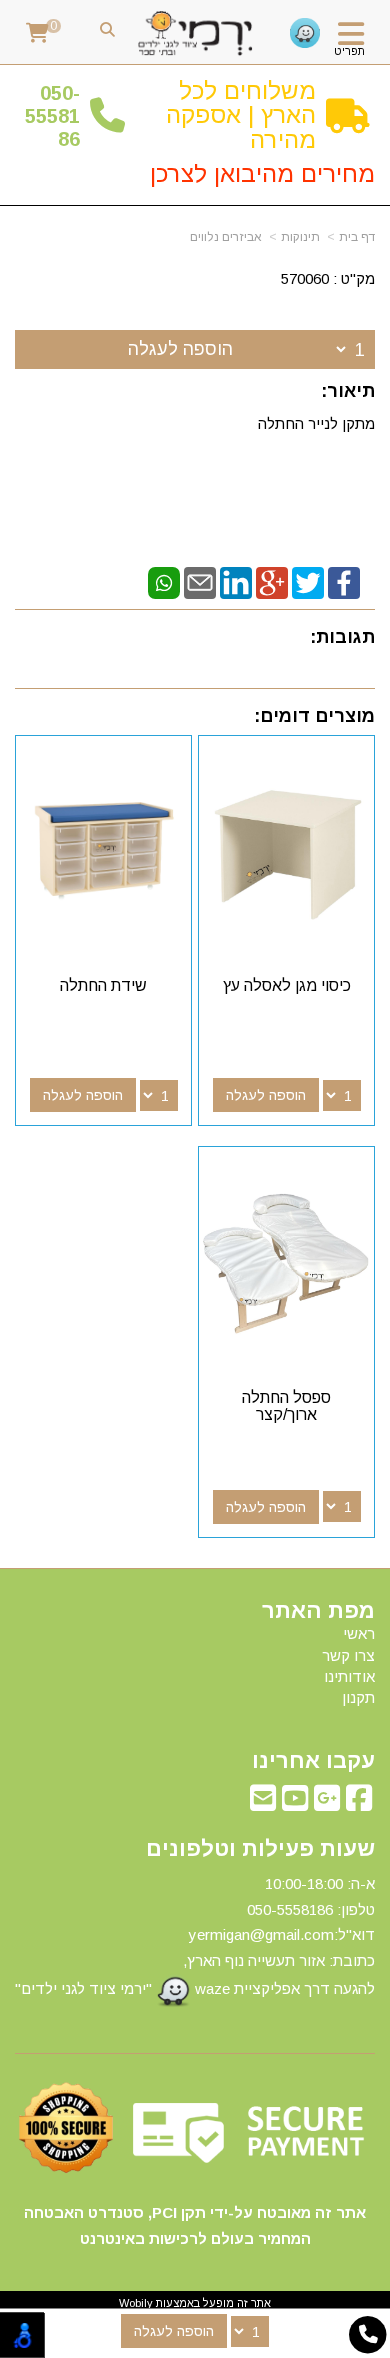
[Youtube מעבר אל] (295, 1803)
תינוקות (300, 237)
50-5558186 (52, 116)
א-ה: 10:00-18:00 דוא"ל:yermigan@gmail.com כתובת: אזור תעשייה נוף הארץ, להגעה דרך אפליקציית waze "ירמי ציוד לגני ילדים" (195, 1936)
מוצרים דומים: (314, 716)
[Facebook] (344, 581)
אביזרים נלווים (226, 237)
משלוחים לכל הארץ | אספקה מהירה (241, 115)
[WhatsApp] (164, 581)
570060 (305, 278)
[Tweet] (308, 581)
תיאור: (348, 391)
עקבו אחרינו (313, 1761)
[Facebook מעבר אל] (359, 1803)
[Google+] (272, 581)
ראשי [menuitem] (359, 1633)
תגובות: (342, 637)
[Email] (200, 581)
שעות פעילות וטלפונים (260, 1849)
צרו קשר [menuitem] (348, 1655)
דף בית (357, 237)
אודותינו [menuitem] (349, 1676)
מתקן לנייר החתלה (314, 423)
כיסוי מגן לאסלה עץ (287, 985)
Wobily (136, 2303)
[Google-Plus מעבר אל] (327, 1803)
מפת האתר (318, 1611)
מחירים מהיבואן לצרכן (262, 173)
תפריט (349, 51)
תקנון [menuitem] (358, 1697)
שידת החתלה (103, 985)
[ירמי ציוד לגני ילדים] (195, 34)
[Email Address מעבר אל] (263, 1803)
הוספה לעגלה (180, 349)
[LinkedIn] (236, 581)
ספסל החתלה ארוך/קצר (286, 1406)
